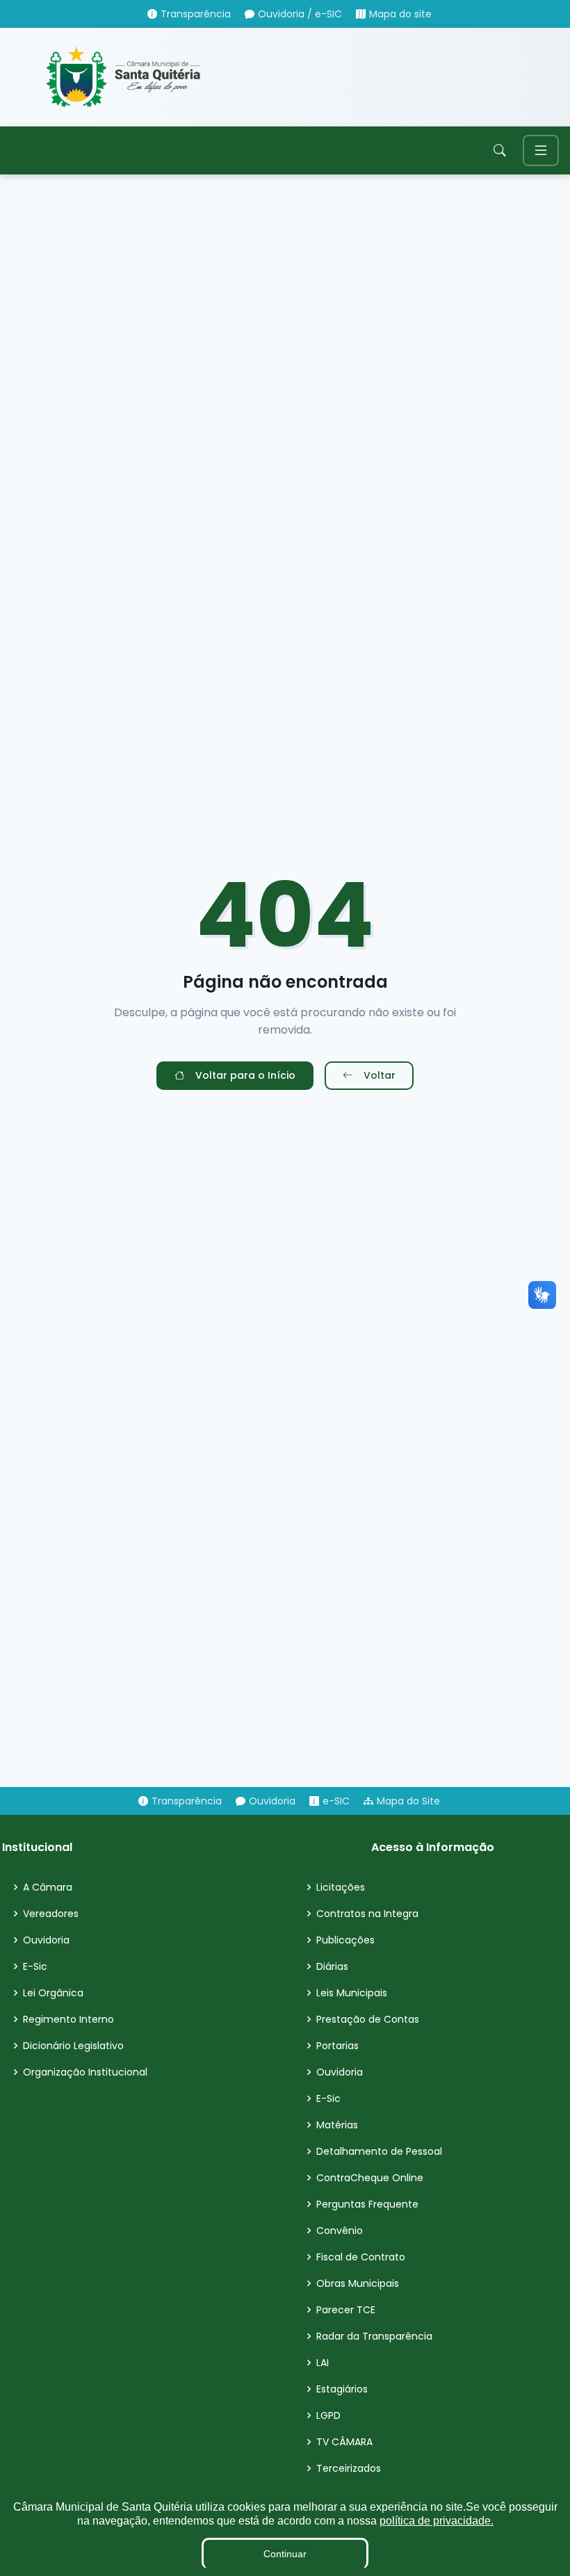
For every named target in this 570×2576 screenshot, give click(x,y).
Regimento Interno (68, 2019)
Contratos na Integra (367, 1914)
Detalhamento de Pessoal (379, 2151)
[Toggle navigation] (541, 150)
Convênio (340, 2231)
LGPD (328, 2415)
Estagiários (342, 2389)
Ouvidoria (46, 1940)
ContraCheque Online (370, 2178)
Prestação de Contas (368, 2019)
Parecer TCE (346, 2310)
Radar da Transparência (374, 2336)
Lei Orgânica (53, 1993)
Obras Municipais (358, 2283)
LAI (323, 2363)
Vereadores (51, 1914)
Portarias (337, 2046)
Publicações (345, 1940)
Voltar (380, 1075)
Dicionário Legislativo (73, 2046)
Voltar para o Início (245, 1075)
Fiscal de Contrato (361, 2257)
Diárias (332, 1966)
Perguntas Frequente (367, 2204)
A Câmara (48, 1887)
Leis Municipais (352, 1993)
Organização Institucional (85, 2072)
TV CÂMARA (344, 2442)
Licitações (341, 1887)
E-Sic (35, 1966)
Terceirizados (349, 2468)
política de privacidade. (437, 2521)
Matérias (337, 2125)
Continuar (285, 2554)
